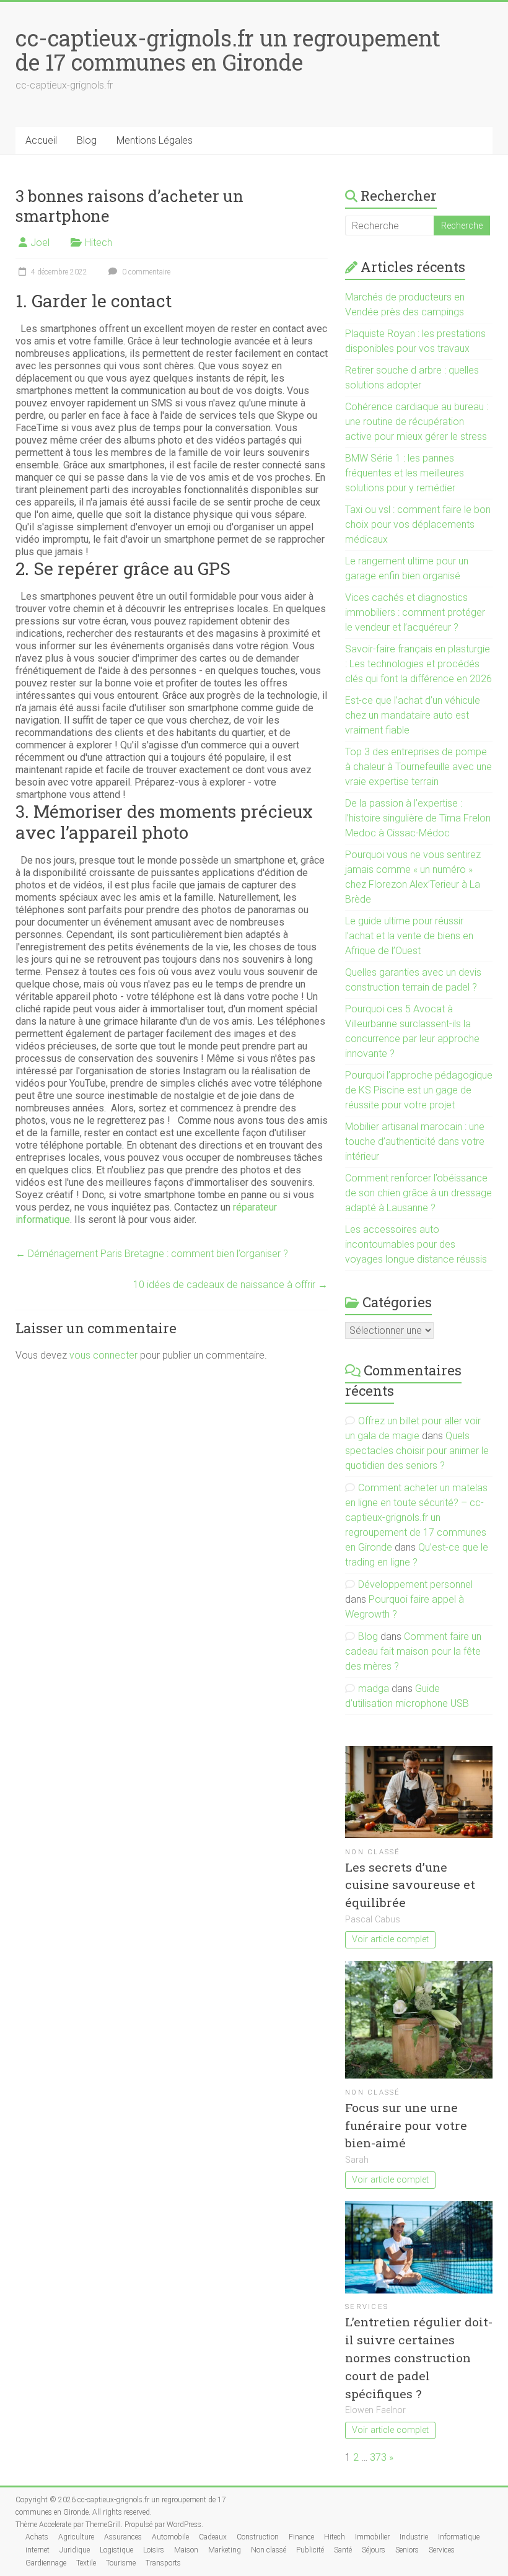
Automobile (170, 2537)
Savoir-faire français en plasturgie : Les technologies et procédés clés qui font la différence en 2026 (418, 664)
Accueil (41, 140)
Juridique (75, 2550)
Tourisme (121, 2563)
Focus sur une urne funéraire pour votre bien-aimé (406, 2125)
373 (378, 2457)
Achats (37, 2537)
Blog (87, 140)
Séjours (374, 2550)
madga (374, 1689)
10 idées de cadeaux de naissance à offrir (230, 1285)
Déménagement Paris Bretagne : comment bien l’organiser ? (152, 1254)
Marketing (225, 2550)
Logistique (116, 2550)
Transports (163, 2563)
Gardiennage (46, 2563)
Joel (40, 243)
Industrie (414, 2537)
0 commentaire (145, 272)
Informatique (459, 2537)
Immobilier (372, 2537)
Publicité (310, 2550)
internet (37, 2550)
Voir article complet (390, 1939)
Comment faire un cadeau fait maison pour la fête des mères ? (413, 1651)
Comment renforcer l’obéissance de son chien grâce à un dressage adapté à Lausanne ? (418, 1193)
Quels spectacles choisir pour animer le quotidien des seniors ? (417, 1451)
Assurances (123, 2537)
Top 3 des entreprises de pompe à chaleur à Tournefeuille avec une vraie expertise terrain (418, 767)
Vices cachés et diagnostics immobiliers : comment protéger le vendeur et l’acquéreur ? (415, 612)
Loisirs (154, 2550)
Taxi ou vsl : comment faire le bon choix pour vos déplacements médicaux (418, 524)
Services (367, 2307)
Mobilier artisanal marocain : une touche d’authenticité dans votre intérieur (415, 1141)
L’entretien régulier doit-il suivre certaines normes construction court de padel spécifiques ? (419, 2357)
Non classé (373, 1852)
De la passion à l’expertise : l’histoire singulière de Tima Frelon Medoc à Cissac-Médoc (418, 818)
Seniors (407, 2550)
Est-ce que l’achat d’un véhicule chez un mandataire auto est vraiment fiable (413, 715)
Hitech (99, 243)
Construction (258, 2537)
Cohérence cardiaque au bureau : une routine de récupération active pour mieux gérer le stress (417, 422)
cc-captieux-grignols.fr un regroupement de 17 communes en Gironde (228, 50)
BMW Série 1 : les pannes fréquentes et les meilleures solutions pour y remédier (405, 473)
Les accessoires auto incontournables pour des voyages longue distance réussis (416, 1244)
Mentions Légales (155, 140)
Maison (186, 2550)
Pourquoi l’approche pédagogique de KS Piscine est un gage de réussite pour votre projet (419, 1090)
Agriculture (76, 2537)
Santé (343, 2550)
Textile (86, 2563)
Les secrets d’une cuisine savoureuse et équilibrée (410, 1885)
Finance (301, 2537)
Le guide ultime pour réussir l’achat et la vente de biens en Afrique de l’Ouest (409, 936)
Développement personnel (415, 1584)
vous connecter (103, 1355)
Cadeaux (213, 2537)
